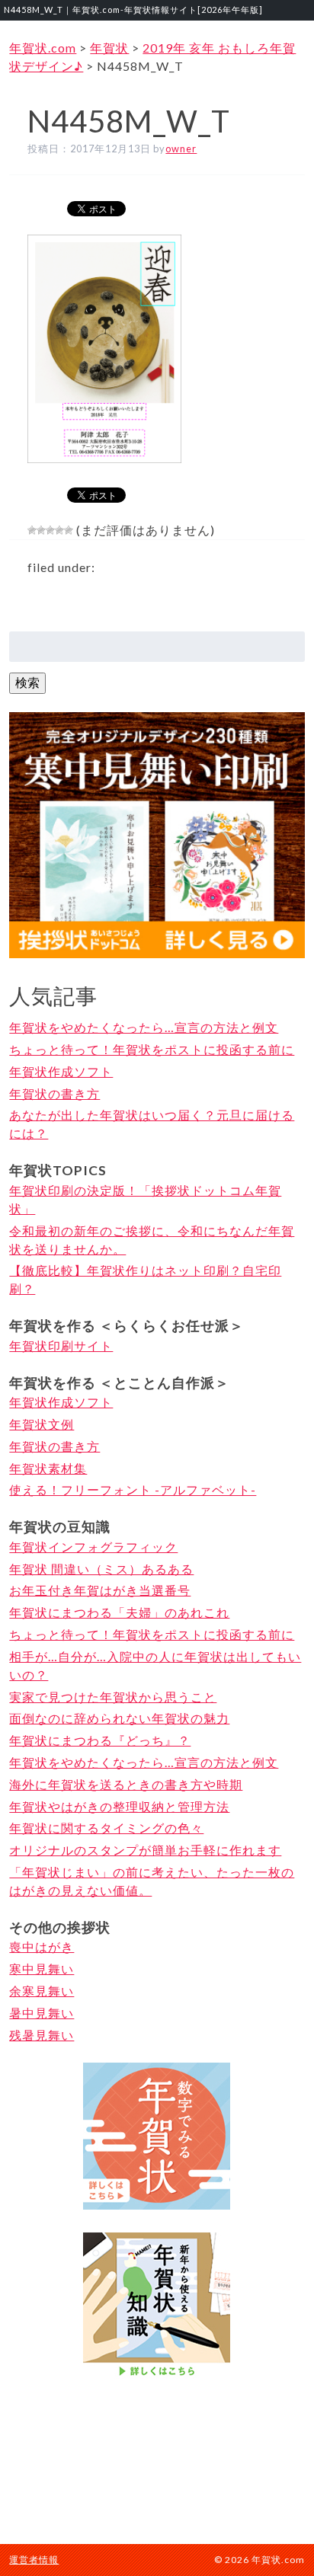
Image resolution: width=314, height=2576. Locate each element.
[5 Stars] (69, 530)
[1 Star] (32, 530)
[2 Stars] (41, 530)
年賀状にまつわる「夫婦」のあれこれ (119, 1612)
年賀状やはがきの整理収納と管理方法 (119, 1806)
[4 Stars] (59, 530)
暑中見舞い (42, 2013)
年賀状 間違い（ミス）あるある (101, 1569)
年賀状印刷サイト (61, 1346)
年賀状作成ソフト (61, 1071)
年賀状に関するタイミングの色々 (106, 1828)
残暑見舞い (42, 2035)
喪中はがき (42, 1946)
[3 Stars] (50, 530)
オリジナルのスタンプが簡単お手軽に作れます (145, 1850)
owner (181, 149)
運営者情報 (34, 2560)
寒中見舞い (42, 1969)
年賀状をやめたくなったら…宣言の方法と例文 (144, 1027)
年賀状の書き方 (54, 1093)
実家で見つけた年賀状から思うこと (113, 1697)
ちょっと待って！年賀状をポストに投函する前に (152, 1049)
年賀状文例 (42, 1424)
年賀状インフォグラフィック (93, 1547)
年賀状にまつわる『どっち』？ (100, 1740)
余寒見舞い (42, 1991)
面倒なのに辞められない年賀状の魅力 (119, 1718)
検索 (27, 682)
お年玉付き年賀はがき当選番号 (100, 1590)
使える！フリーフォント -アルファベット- (133, 1489)
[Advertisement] (157, 2459)
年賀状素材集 (48, 1468)
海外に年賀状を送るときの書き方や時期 (126, 1784)
